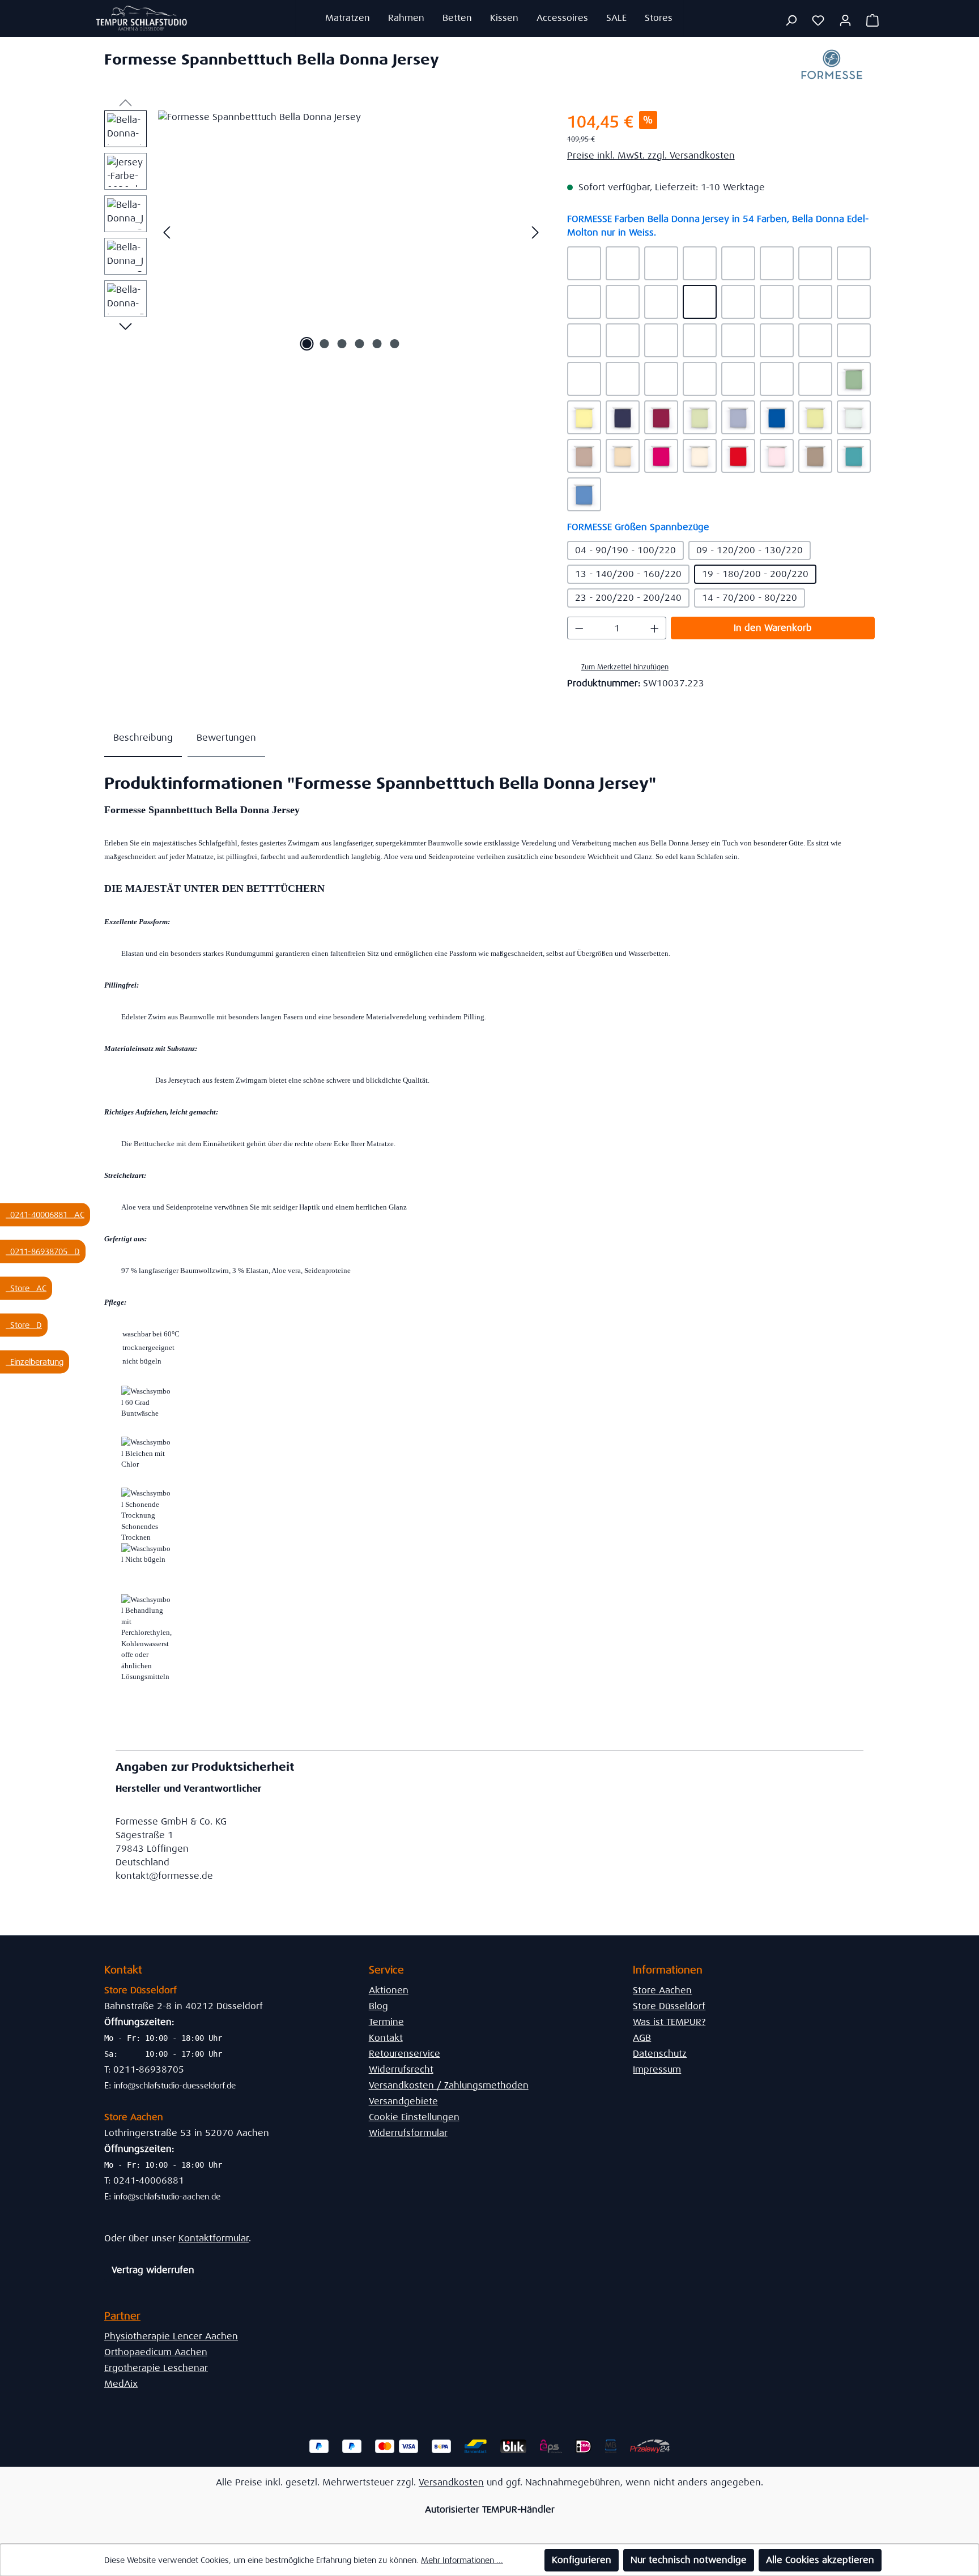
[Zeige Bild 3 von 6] (342, 344)
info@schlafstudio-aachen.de (167, 2197)
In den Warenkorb (773, 628)
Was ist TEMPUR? (669, 2022)
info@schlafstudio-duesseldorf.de (175, 2086)
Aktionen (389, 1990)
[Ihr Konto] (845, 20)
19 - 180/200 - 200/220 (755, 574)
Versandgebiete (403, 2101)
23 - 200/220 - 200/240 (628, 598)
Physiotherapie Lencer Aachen (171, 2336)
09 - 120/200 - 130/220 (750, 550)
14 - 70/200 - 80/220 (750, 598)
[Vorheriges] (167, 232)
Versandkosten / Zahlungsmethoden (449, 2085)
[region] (324, 232)
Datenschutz (660, 2054)
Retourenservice (405, 2054)
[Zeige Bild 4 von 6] (360, 344)
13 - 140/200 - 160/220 (628, 574)
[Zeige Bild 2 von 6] (325, 344)
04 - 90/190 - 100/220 (625, 550)
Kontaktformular (214, 2238)
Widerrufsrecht (401, 2069)
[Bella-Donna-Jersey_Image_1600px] (351, 232)
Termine (386, 2022)
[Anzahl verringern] (579, 628)
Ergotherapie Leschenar (156, 2368)
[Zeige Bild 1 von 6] (307, 344)
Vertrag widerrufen (153, 2270)
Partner (122, 2316)
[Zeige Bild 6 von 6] (395, 344)
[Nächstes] (535, 232)
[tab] (143, 738)
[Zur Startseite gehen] (142, 18)
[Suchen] (791, 20)
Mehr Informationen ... (462, 2560)
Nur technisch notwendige (689, 2560)
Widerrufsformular (408, 2133)
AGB (642, 2038)
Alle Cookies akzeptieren (820, 2560)
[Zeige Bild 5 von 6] (377, 344)
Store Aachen (662, 1990)
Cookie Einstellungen (414, 2117)
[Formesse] (832, 68)
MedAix (121, 2384)
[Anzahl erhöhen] (655, 628)
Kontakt (386, 2038)
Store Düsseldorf (669, 2006)
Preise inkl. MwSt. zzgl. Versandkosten (651, 155)
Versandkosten (451, 2482)
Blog (378, 2006)
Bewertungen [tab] (226, 738)
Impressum (657, 2069)
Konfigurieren (582, 2560)
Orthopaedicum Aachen (156, 2352)
